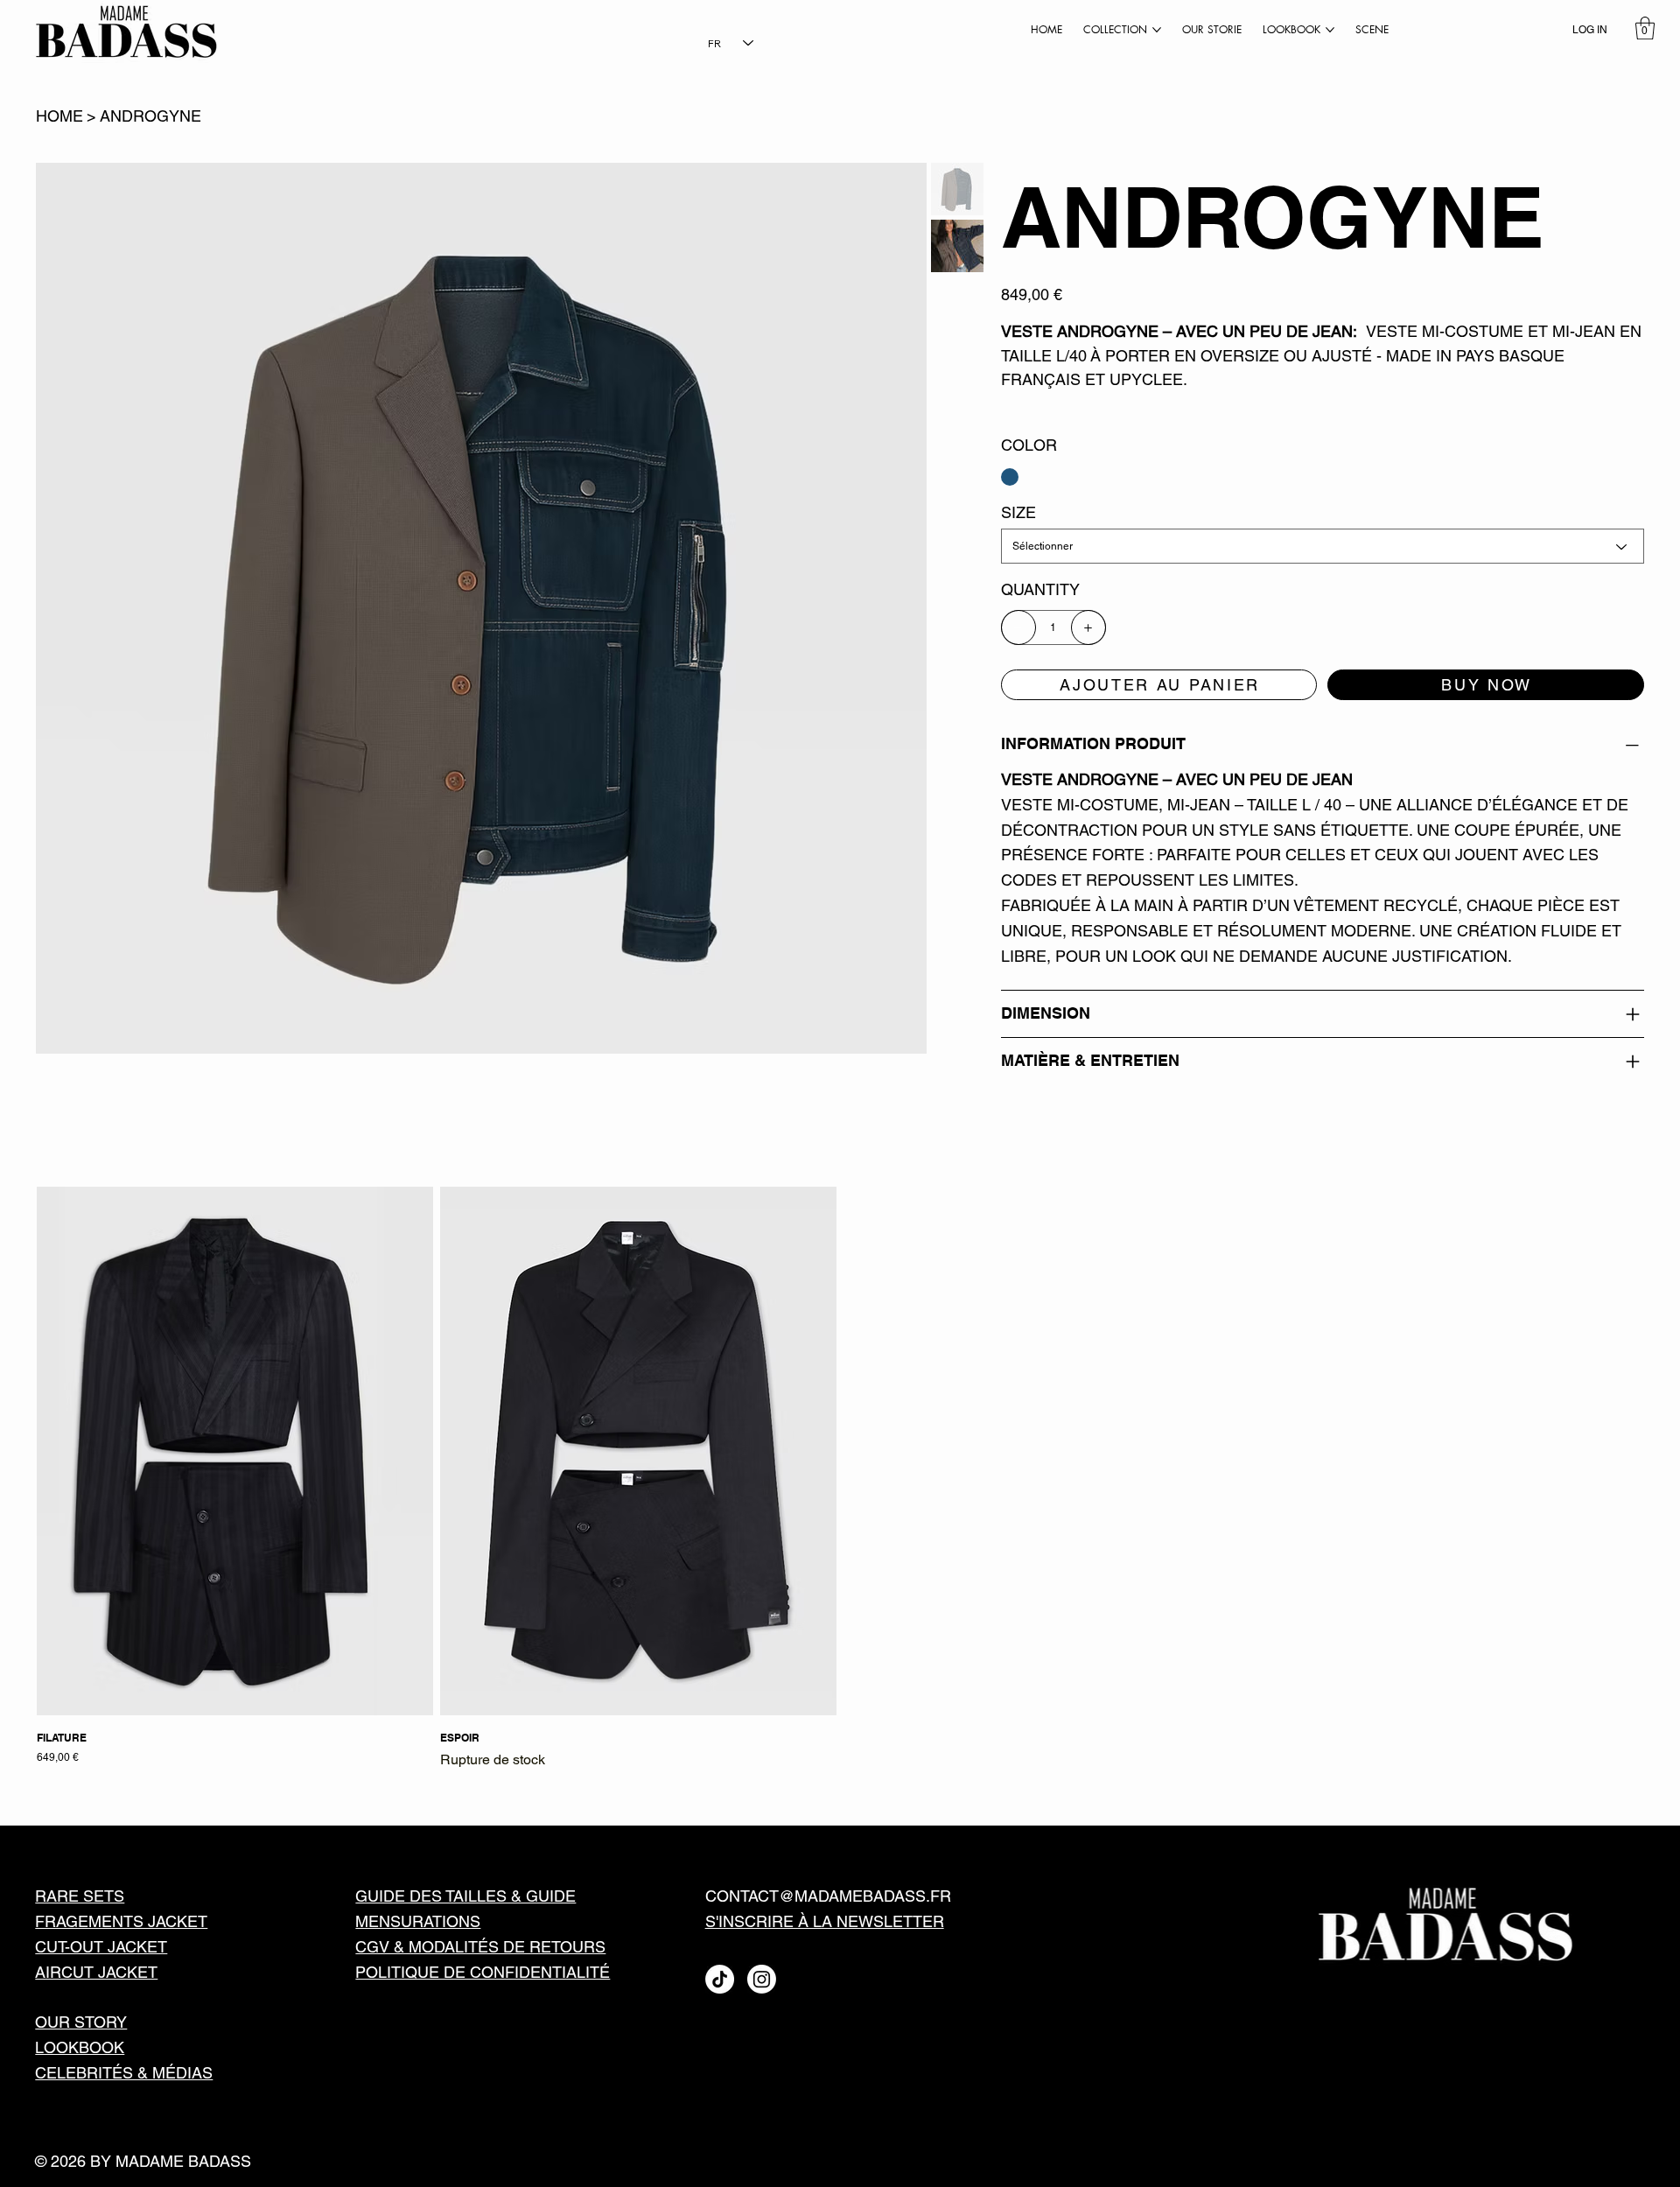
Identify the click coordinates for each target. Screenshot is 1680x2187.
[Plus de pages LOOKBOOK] (1330, 30)
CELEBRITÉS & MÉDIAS (124, 2073)
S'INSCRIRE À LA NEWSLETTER (825, 1921)
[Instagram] (762, 1979)
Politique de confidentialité (483, 1972)
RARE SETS (80, 1896)
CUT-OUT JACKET (101, 1947)
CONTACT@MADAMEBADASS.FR (828, 1896)
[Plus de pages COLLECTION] (1157, 30)
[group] (840, 1479)
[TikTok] (720, 1979)
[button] (1645, 28)
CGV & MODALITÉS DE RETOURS (480, 1947)
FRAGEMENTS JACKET (121, 1921)
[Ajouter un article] (1088, 627)
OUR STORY (81, 2022)
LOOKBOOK (80, 2047)
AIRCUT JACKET (96, 1972)
